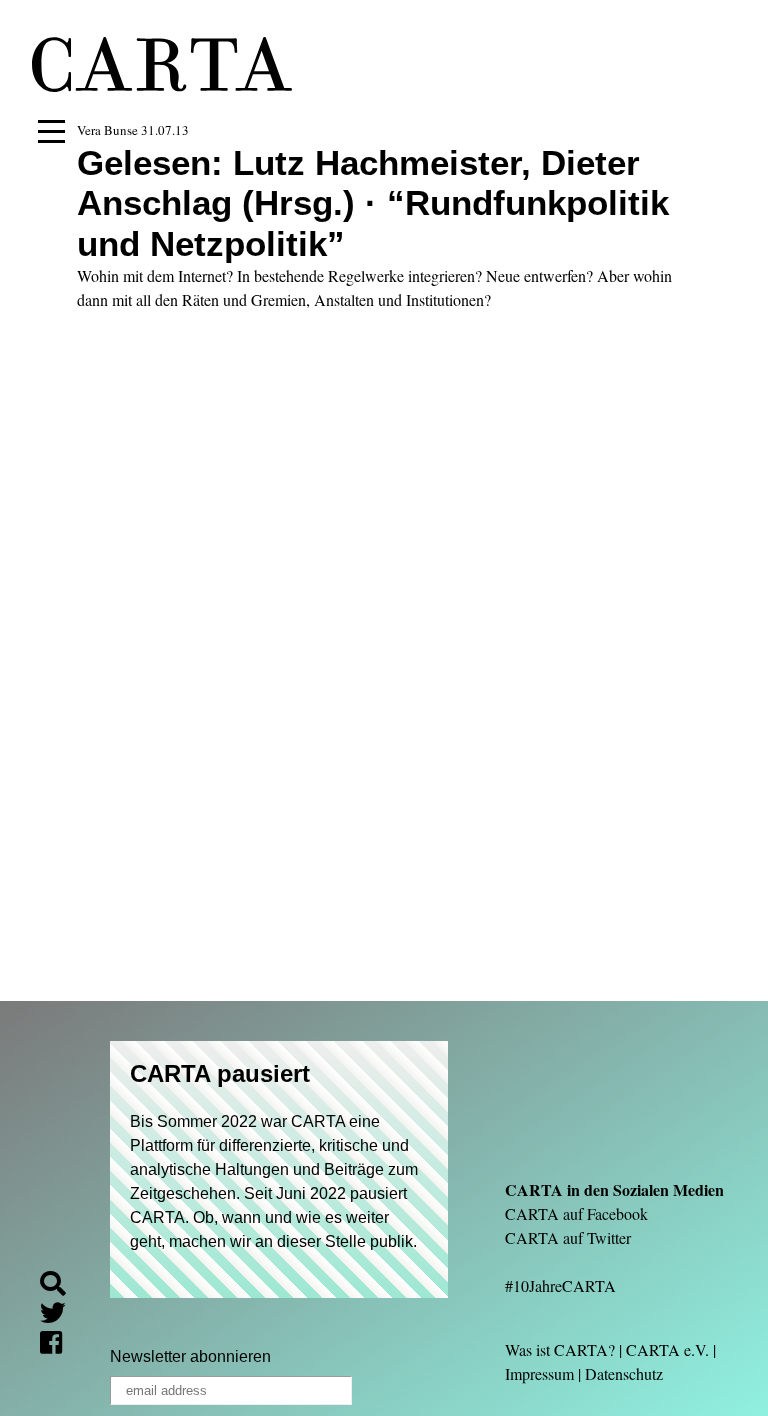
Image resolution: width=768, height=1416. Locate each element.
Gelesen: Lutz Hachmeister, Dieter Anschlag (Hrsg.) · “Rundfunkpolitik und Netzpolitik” (373, 203)
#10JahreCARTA (560, 1285)
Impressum (539, 1373)
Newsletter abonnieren (190, 1356)
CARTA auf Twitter (568, 1237)
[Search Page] (61, 1286)
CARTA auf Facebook (576, 1213)
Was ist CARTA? (560, 1349)
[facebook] (59, 1345)
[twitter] (61, 1315)
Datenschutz (624, 1373)
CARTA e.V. (667, 1349)
